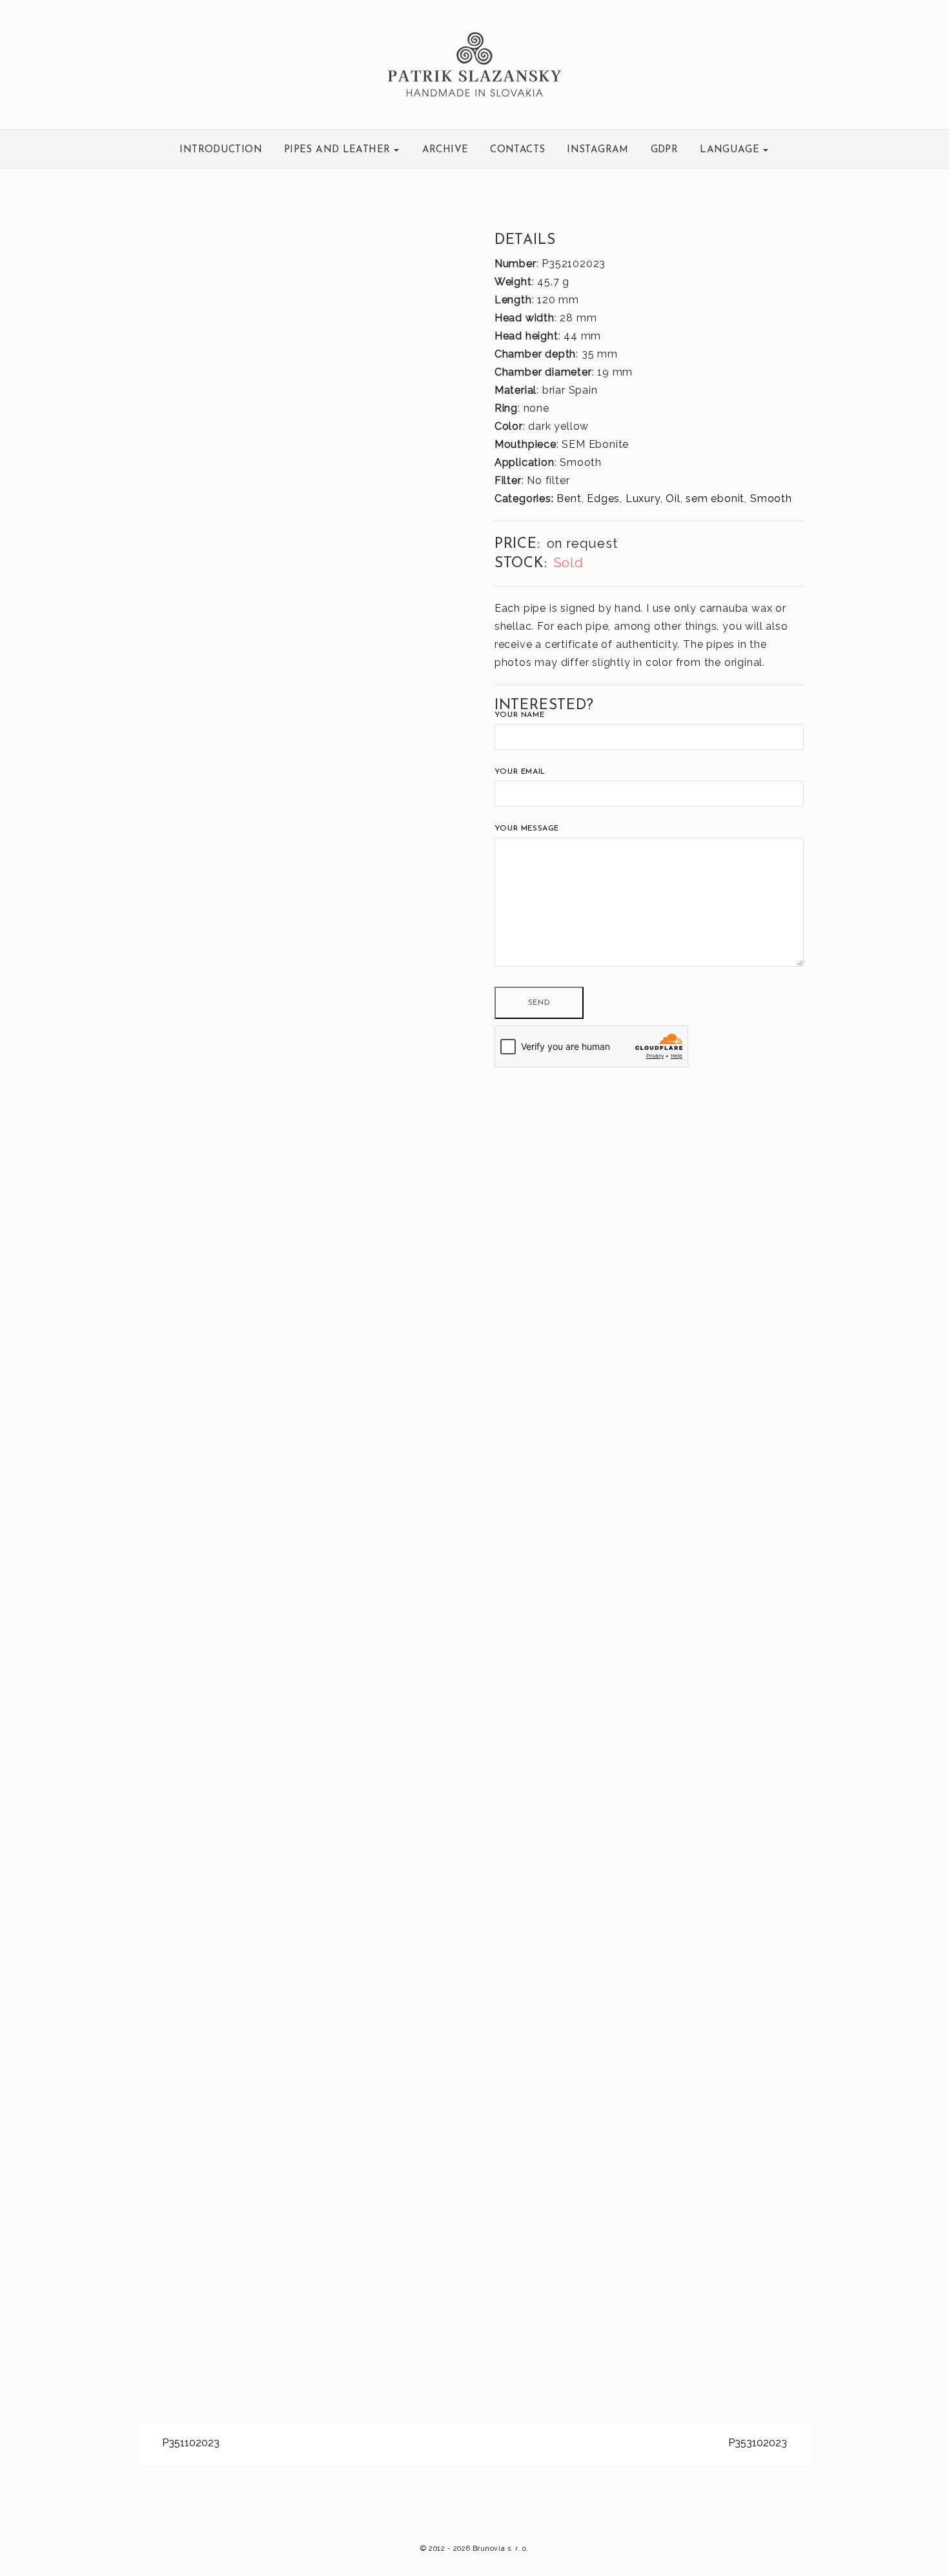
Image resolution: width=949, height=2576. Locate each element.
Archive (445, 150)
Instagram (597, 150)
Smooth (771, 498)
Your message (527, 829)
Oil (673, 498)
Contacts (517, 150)
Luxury (643, 498)
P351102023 (189, 2443)
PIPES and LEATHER (339, 150)
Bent (569, 498)
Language (731, 150)
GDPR (665, 150)
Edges (603, 498)
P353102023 (759, 2443)
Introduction (221, 150)
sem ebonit (715, 498)
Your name (519, 715)
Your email (520, 772)
